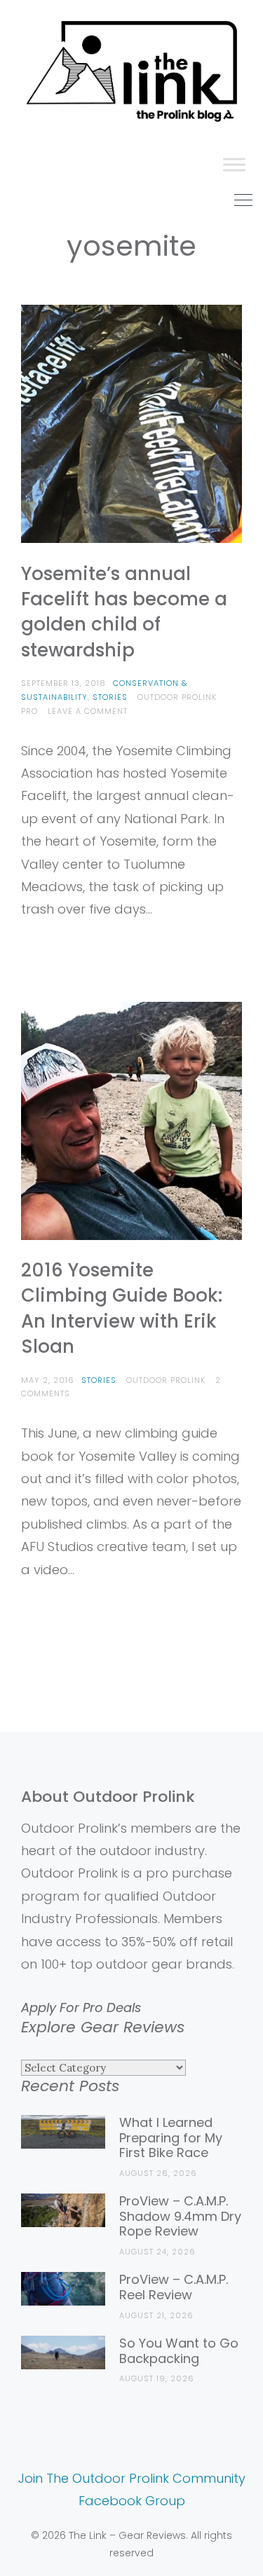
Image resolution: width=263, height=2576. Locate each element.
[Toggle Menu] (234, 164)
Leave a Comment (88, 711)
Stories (110, 697)
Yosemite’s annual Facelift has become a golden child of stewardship (124, 612)
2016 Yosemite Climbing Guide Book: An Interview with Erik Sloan (122, 1308)
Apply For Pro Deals (81, 2007)
